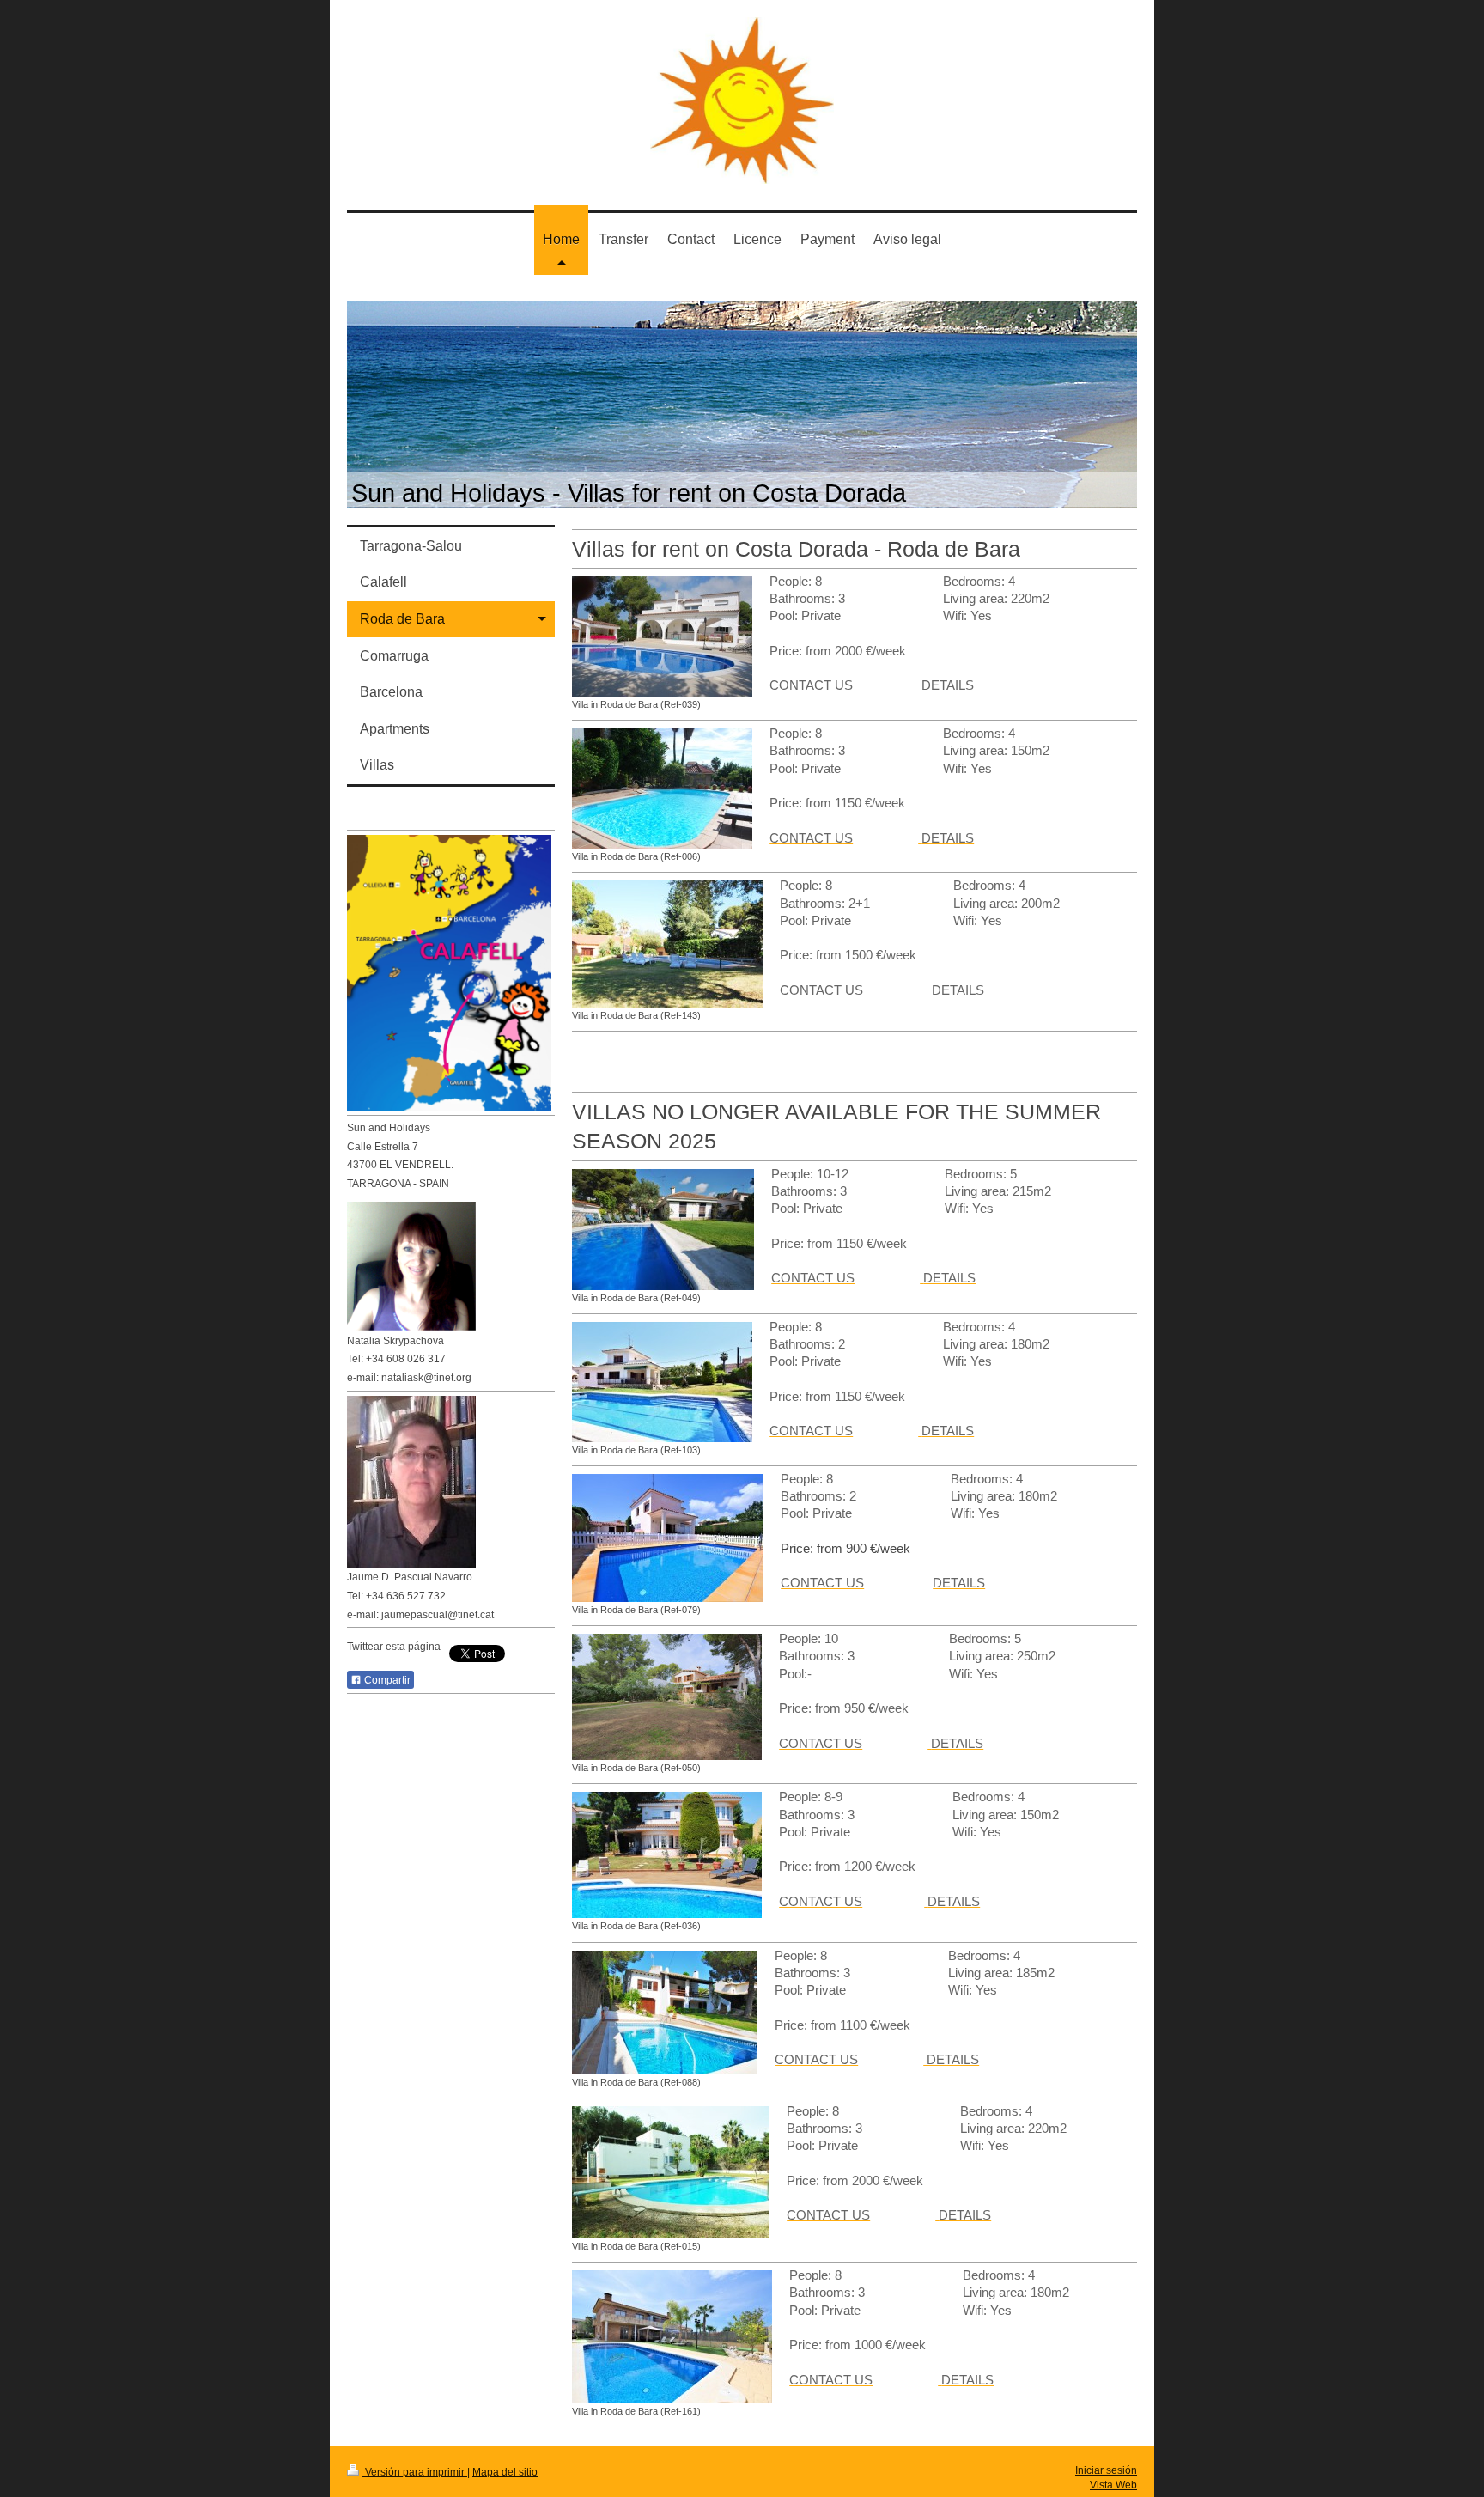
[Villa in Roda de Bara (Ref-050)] (667, 1697)
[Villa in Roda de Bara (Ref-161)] (672, 2337)
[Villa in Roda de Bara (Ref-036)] (667, 1855)
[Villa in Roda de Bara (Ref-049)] (663, 1230)
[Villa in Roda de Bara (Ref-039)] (662, 636)
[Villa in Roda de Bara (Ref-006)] (662, 789)
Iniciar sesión (1106, 2470)
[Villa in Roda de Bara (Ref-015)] (671, 2172)
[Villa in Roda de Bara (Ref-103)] (662, 1382)
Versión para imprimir (415, 2472)
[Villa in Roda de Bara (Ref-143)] (667, 944)
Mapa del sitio (505, 2472)
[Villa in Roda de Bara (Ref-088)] (665, 2013)
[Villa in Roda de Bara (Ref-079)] (668, 1538)
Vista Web (1113, 2485)
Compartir (386, 1680)
